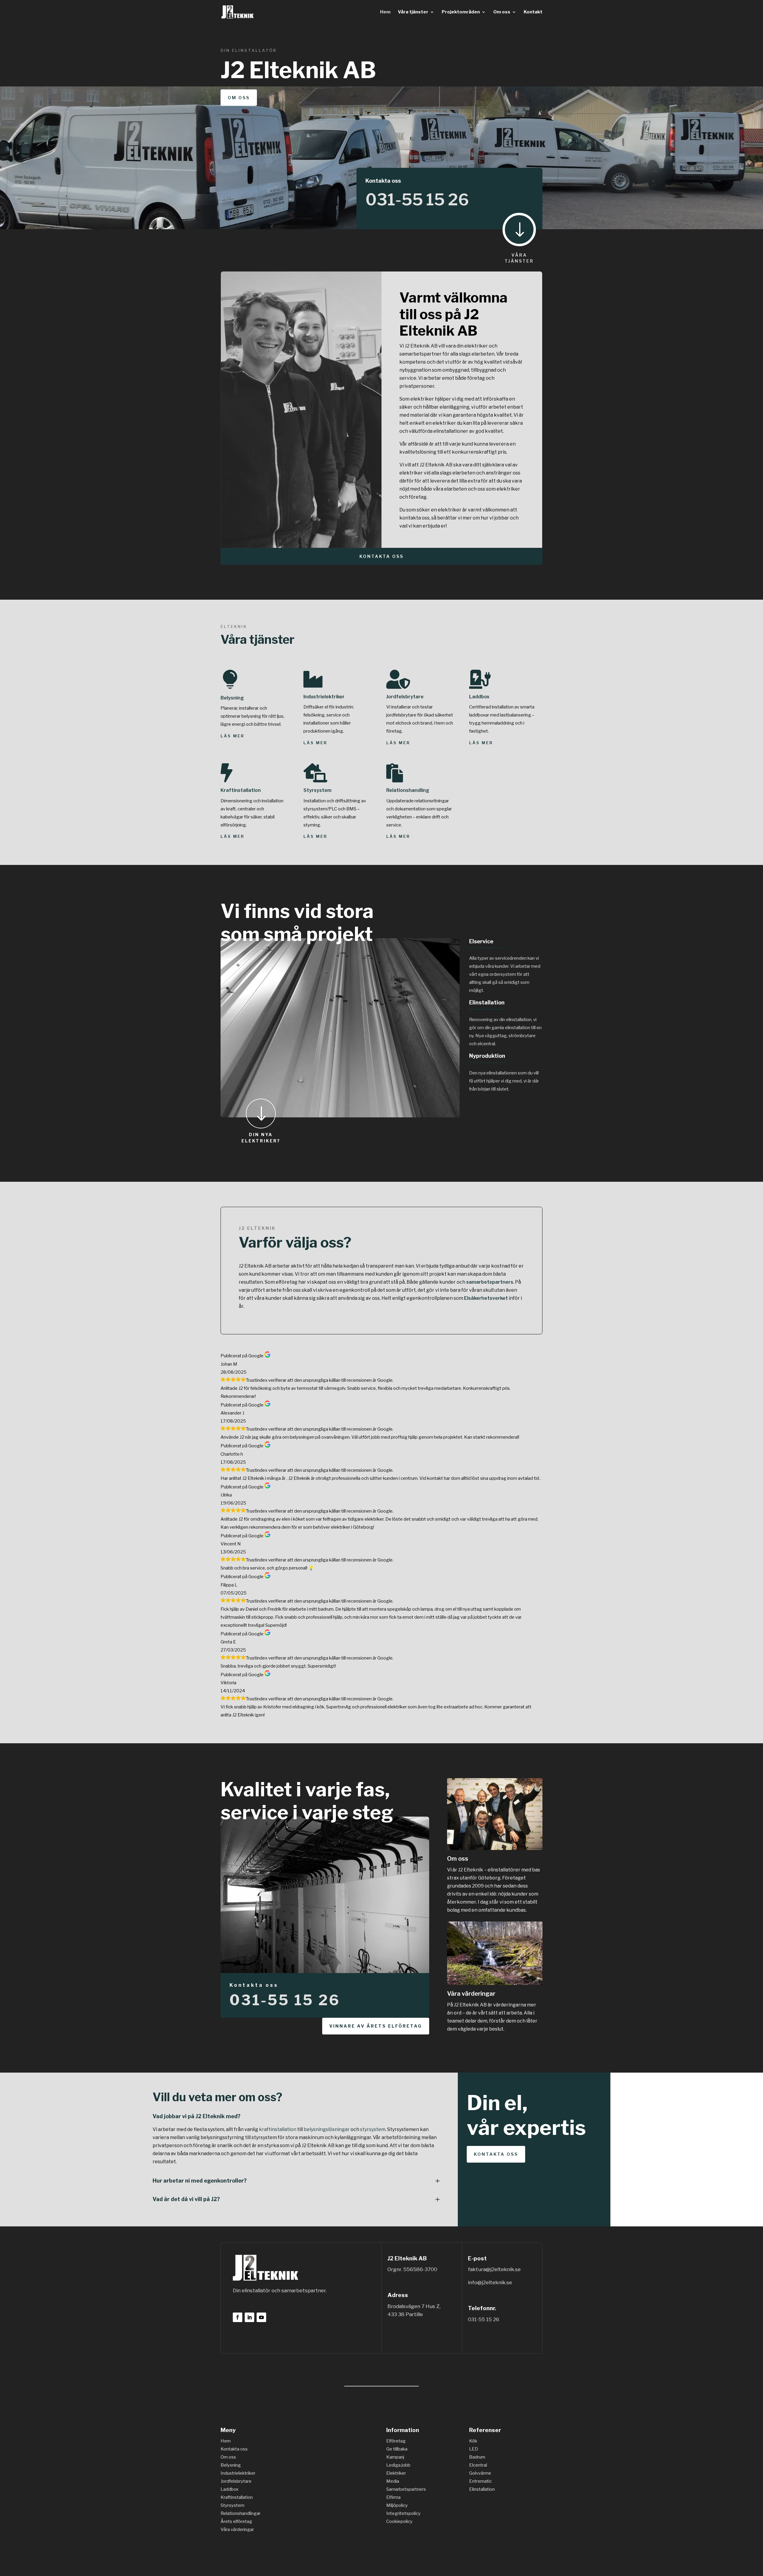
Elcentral (478, 2465)
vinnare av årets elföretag (376, 2026)
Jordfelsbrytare (405, 697)
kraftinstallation (278, 2129)
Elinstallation (482, 2489)
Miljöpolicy (397, 2505)
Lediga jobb (398, 2465)
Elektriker (396, 2473)
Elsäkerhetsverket (486, 1298)
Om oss (502, 12)
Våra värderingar (471, 1994)
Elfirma (393, 2497)
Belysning (232, 698)
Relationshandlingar (241, 2513)
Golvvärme (480, 2473)
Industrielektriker (324, 697)
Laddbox (479, 697)
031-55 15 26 (417, 200)
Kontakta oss (381, 556)
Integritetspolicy (403, 2513)
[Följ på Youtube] (261, 2317)
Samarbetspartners (406, 2489)
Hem (385, 12)
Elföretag (396, 2441)
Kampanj (395, 2457)
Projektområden (461, 12)
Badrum (477, 2457)
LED (474, 2449)
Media (393, 2481)
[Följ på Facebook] (238, 2317)
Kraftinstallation (241, 790)
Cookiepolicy (399, 2521)
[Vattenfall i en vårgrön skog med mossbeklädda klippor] (495, 1983)
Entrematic (480, 2481)
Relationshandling (408, 790)
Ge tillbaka (397, 2449)
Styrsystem (317, 790)
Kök (473, 2441)
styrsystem (373, 2129)
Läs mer (232, 736)
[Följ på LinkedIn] (249, 2317)
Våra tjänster (413, 12)
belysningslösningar (327, 2129)
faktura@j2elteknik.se (494, 2269)
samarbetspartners (490, 1282)
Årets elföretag (236, 2521)
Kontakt (533, 12)
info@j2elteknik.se (490, 2282)
